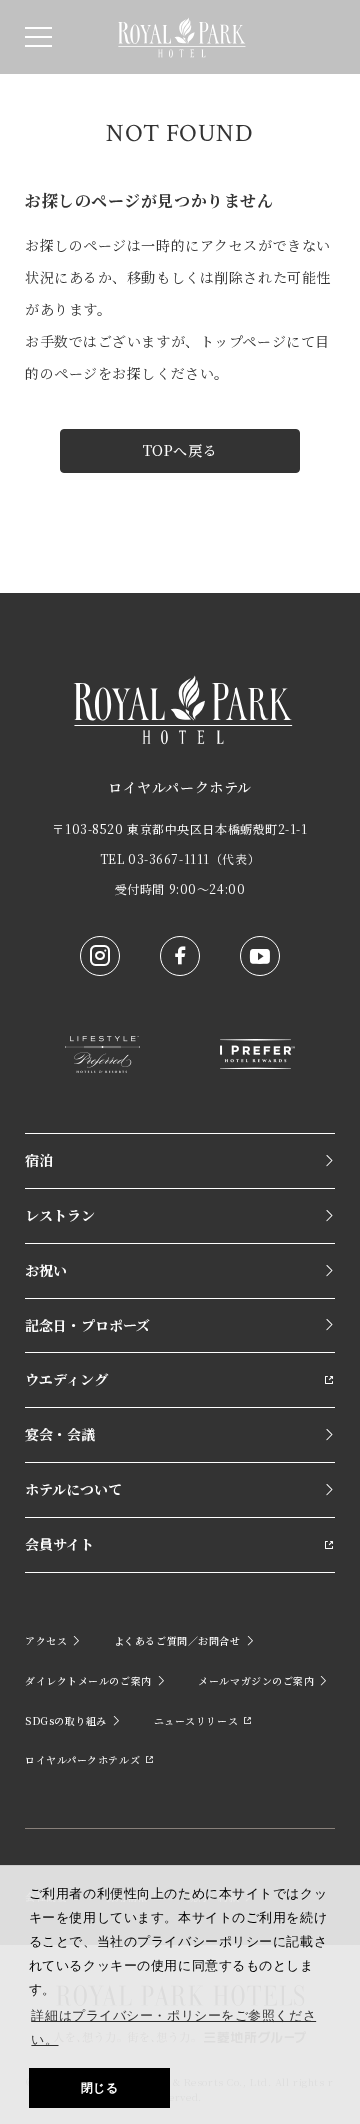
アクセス (46, 1640)
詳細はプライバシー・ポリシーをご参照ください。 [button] (173, 2027)
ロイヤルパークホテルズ (82, 1759)
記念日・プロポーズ (87, 1325)
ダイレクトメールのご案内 (88, 1680)
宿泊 (39, 1160)
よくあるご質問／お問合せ (177, 1640)
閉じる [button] (100, 2088)
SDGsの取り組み (66, 1720)
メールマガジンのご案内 (256, 1680)
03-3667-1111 (169, 858)
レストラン (60, 1215)
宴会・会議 (60, 1434)
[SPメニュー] (38, 37)
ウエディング (66, 1379)
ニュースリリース (196, 1720)
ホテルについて (73, 1489)
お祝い (46, 1270)
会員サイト (59, 1544)
